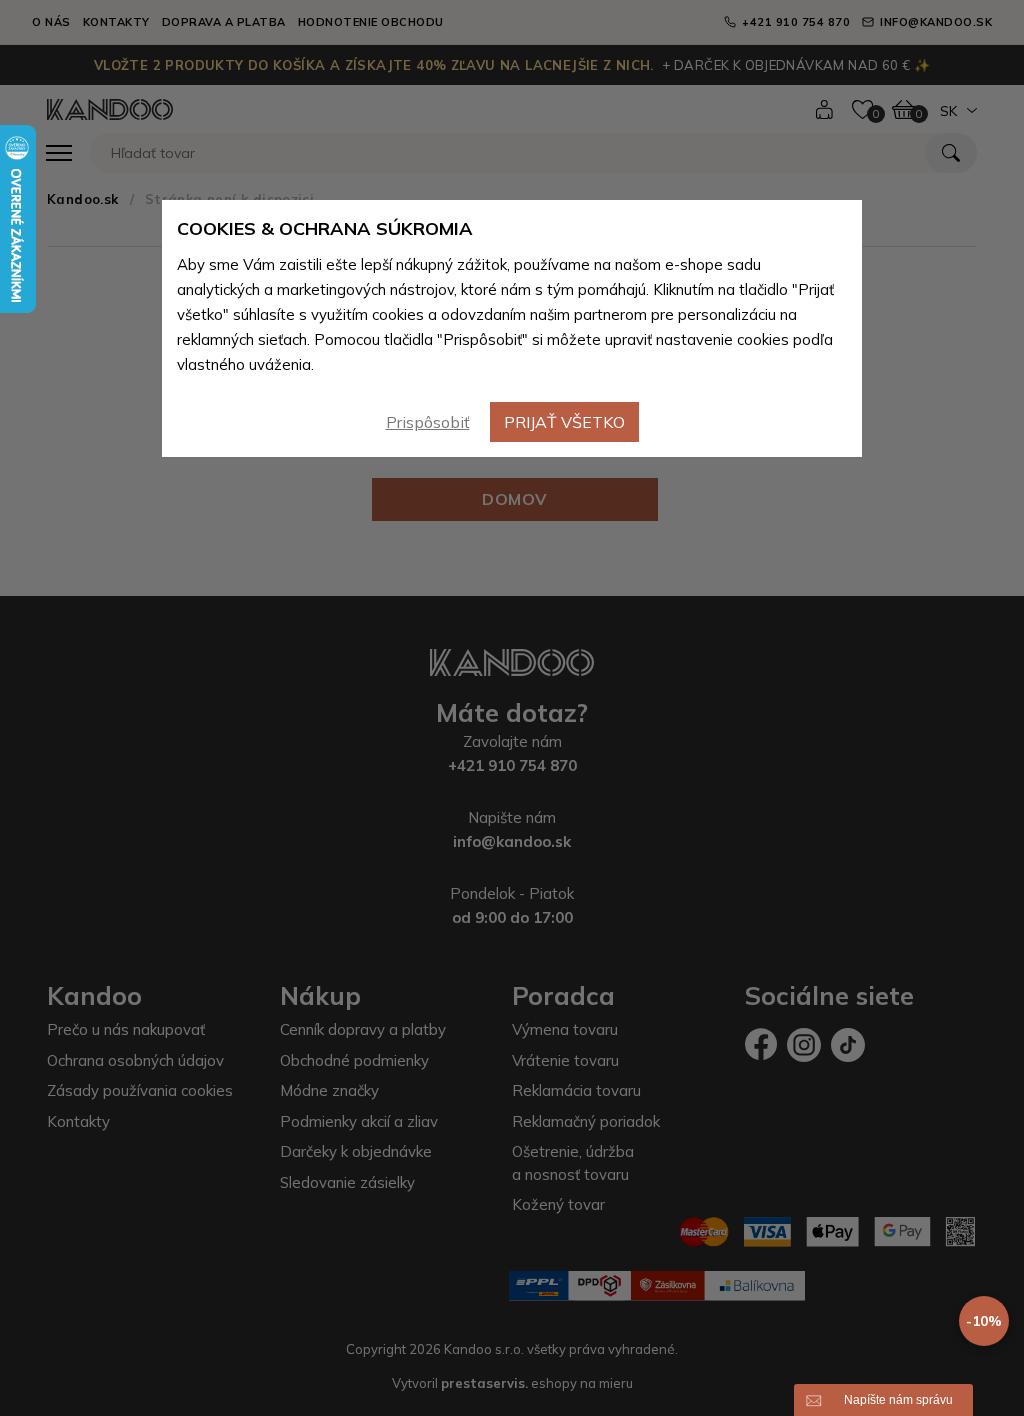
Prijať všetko (564, 422)
